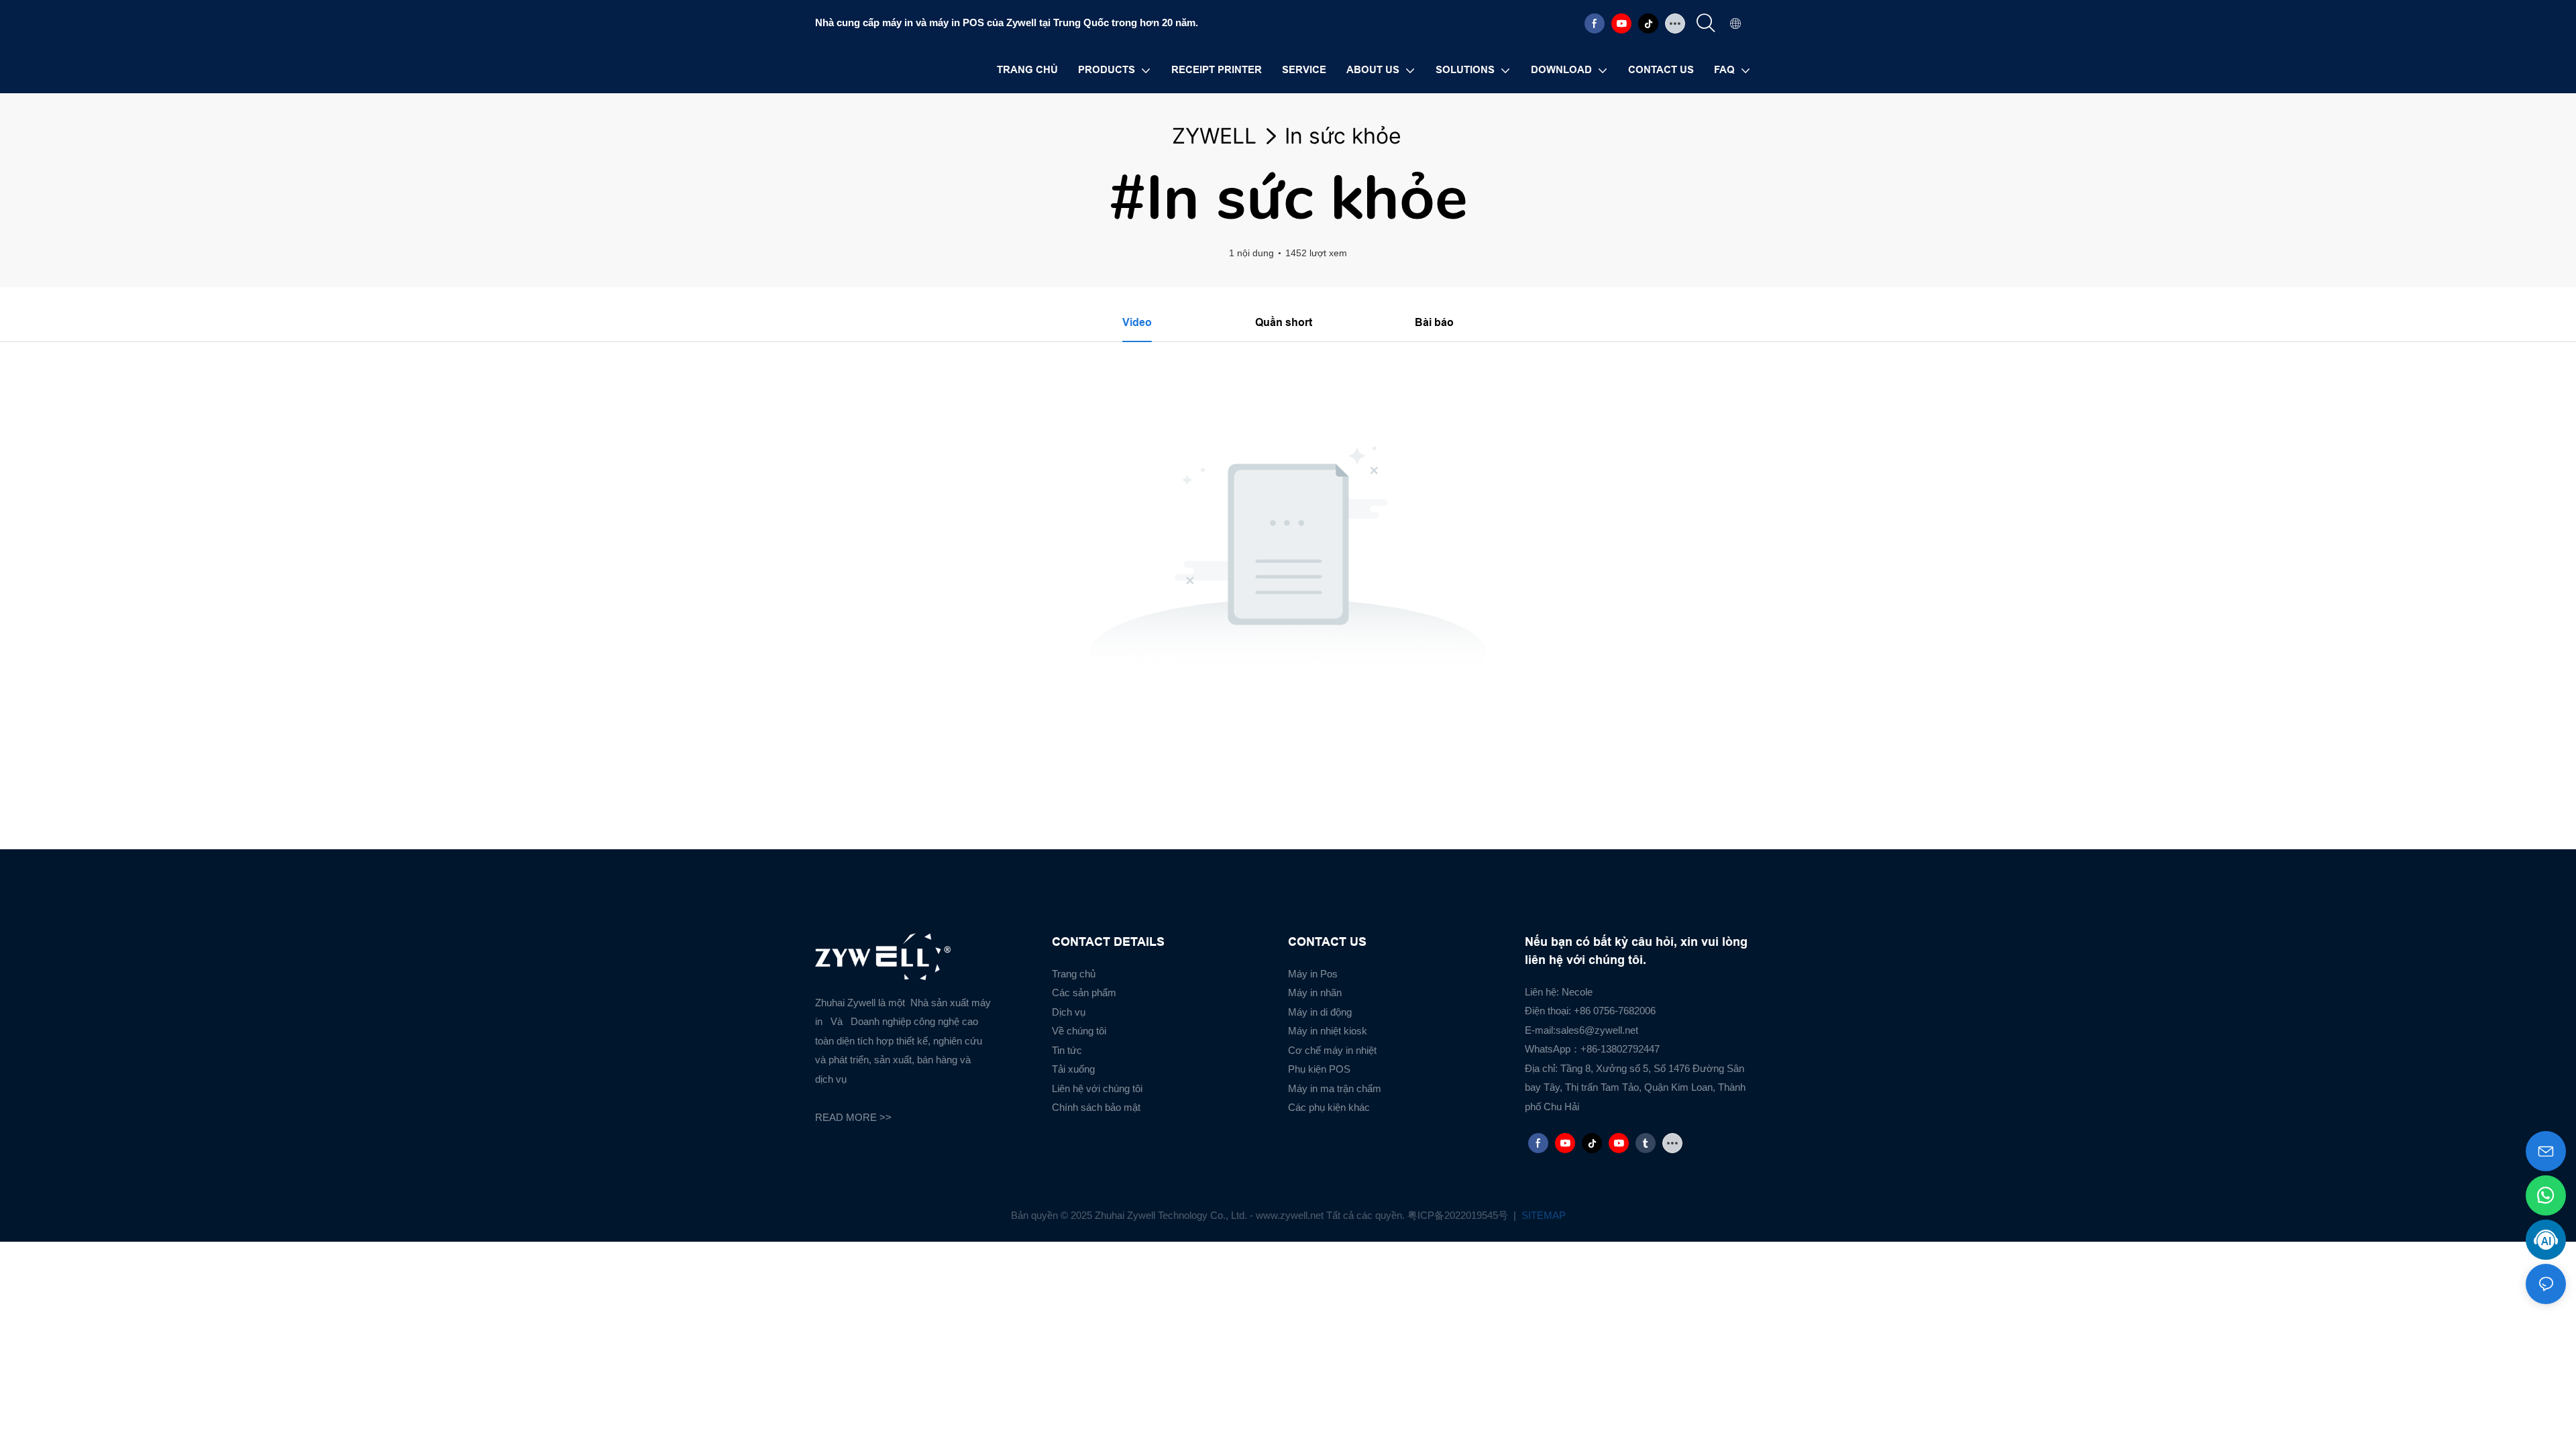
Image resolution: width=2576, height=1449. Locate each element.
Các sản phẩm (1084, 992)
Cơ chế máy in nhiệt (1332, 1050)
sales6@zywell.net (1597, 1030)
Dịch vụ (1069, 1012)
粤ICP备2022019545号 (1459, 1215)
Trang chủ (1074, 974)
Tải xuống (1073, 1069)
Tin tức (1067, 1050)
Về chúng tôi (1079, 1031)
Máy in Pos (1313, 974)
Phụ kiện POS (1319, 1069)
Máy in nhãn (1315, 992)
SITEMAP (1542, 1215)
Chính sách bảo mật (1096, 1107)
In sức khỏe (1343, 136)
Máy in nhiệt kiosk (1328, 1031)
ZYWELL (1214, 136)
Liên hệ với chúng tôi (1097, 1088)
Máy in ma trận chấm (1335, 1088)
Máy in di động (1320, 1012)
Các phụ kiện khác (1329, 1107)
